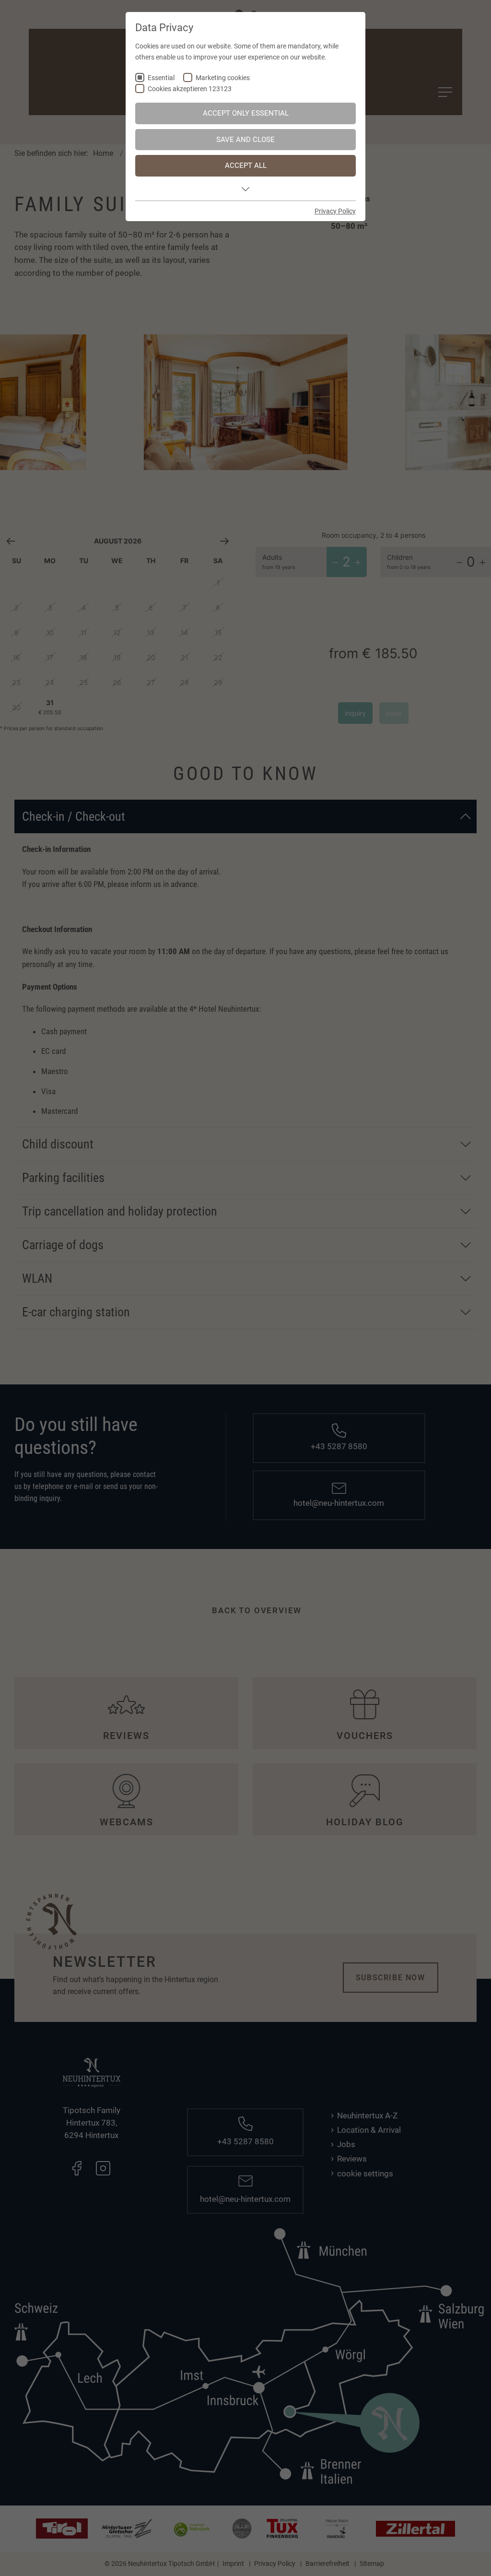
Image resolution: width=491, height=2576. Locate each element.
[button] (245, 189)
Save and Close (245, 140)
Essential (161, 78)
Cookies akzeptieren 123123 (190, 89)
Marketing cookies (223, 78)
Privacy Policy (335, 211)
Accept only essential (246, 113)
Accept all (246, 165)
